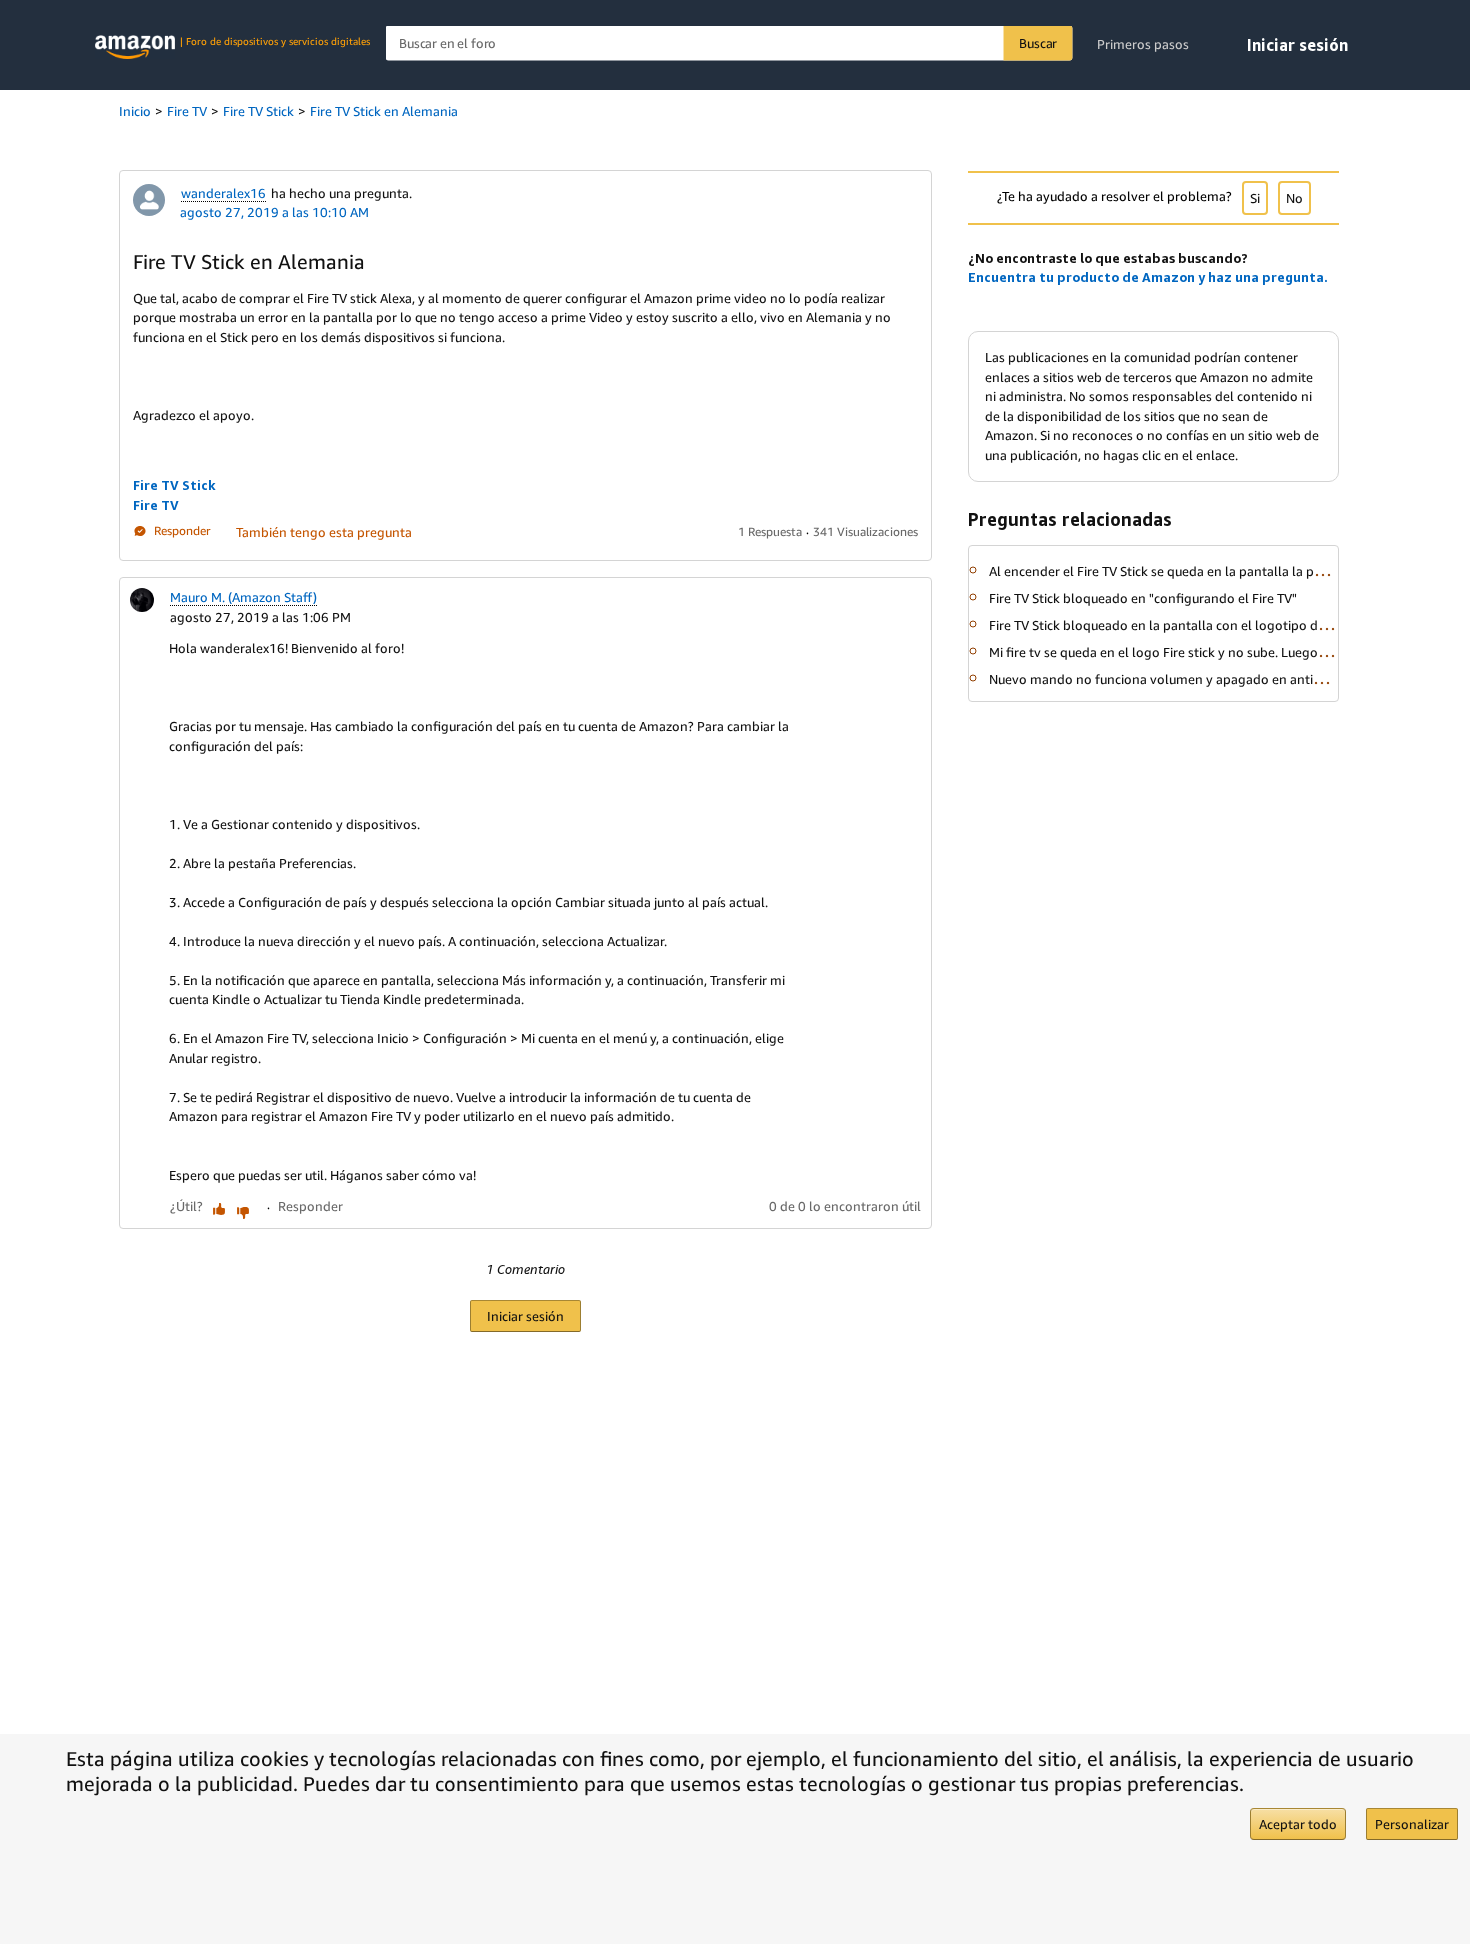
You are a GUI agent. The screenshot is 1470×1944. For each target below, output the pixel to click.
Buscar (1038, 43)
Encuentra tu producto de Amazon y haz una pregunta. (1148, 277)
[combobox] (729, 43)
